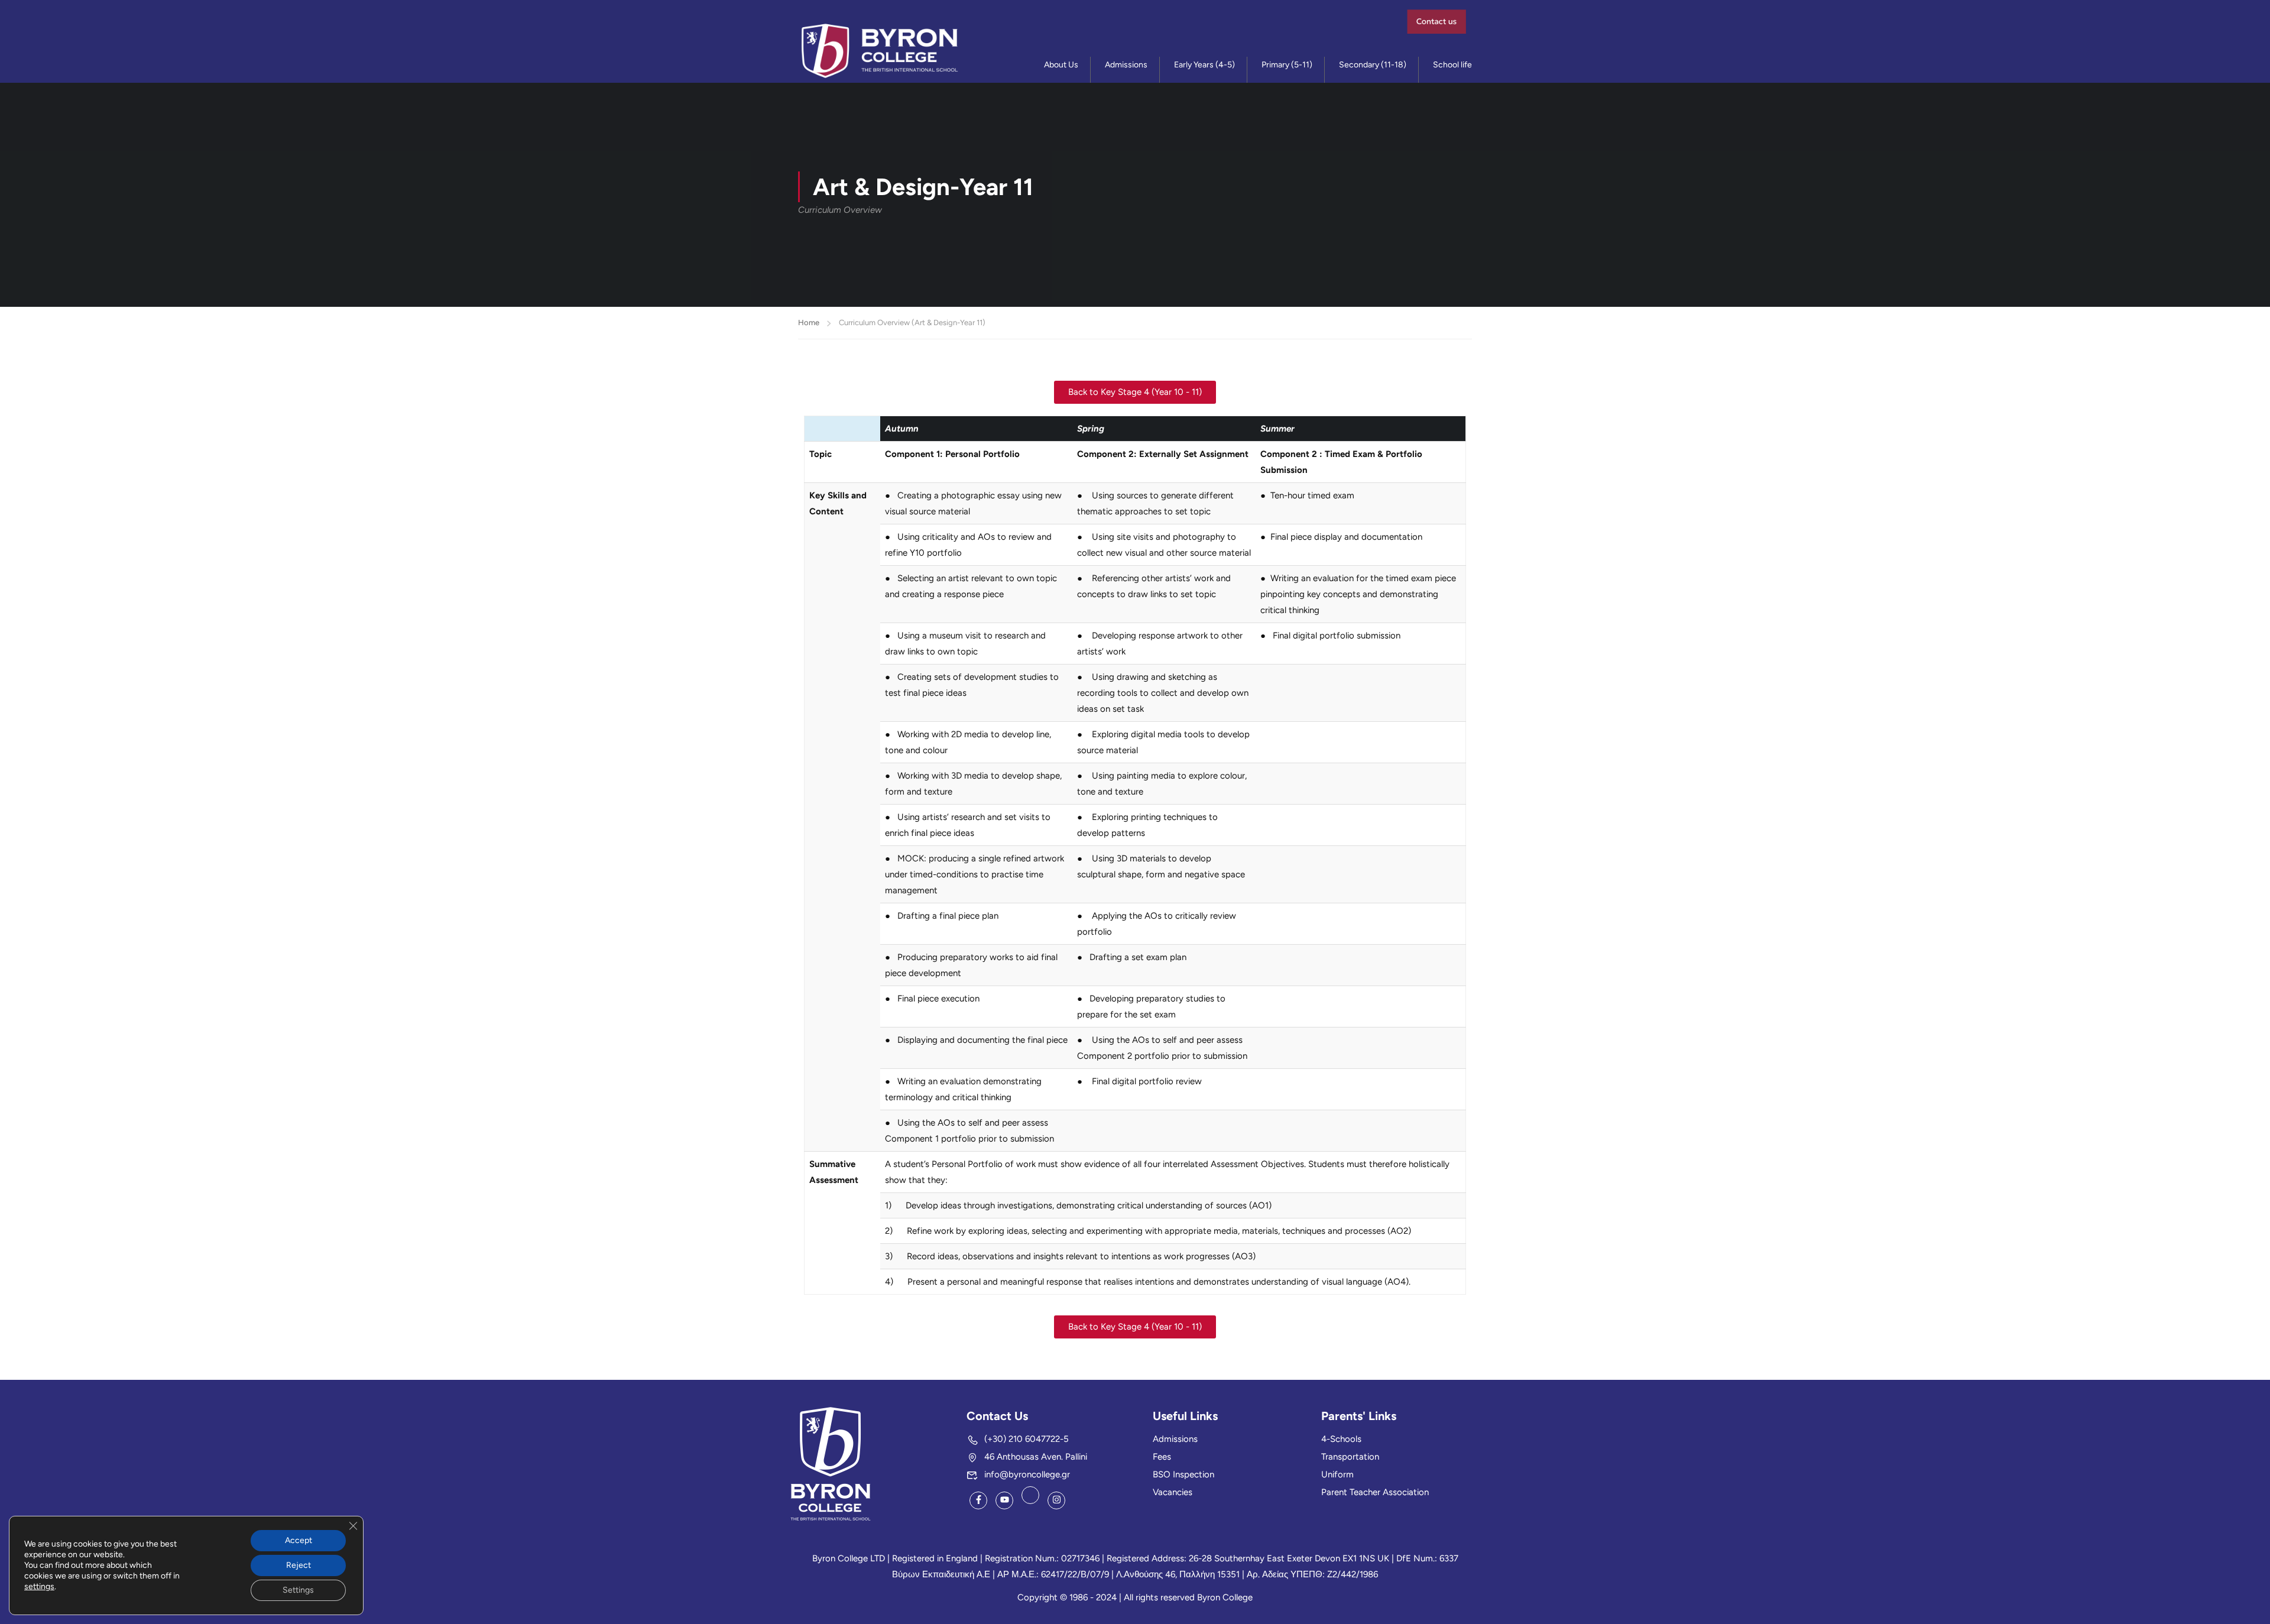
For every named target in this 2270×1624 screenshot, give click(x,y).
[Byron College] (831, 1463)
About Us (1061, 65)
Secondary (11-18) (1373, 65)
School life (1452, 65)
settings (39, 1586)
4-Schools (1341, 1439)
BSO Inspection (1183, 1474)
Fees (1162, 1457)
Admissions (1126, 65)
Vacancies (1173, 1492)
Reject (299, 1565)
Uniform (1337, 1474)
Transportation (1350, 1457)
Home (809, 322)
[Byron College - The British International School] (880, 51)
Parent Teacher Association (1375, 1492)
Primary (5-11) (1287, 65)
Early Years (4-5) (1204, 65)
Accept (299, 1540)
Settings (298, 1590)
